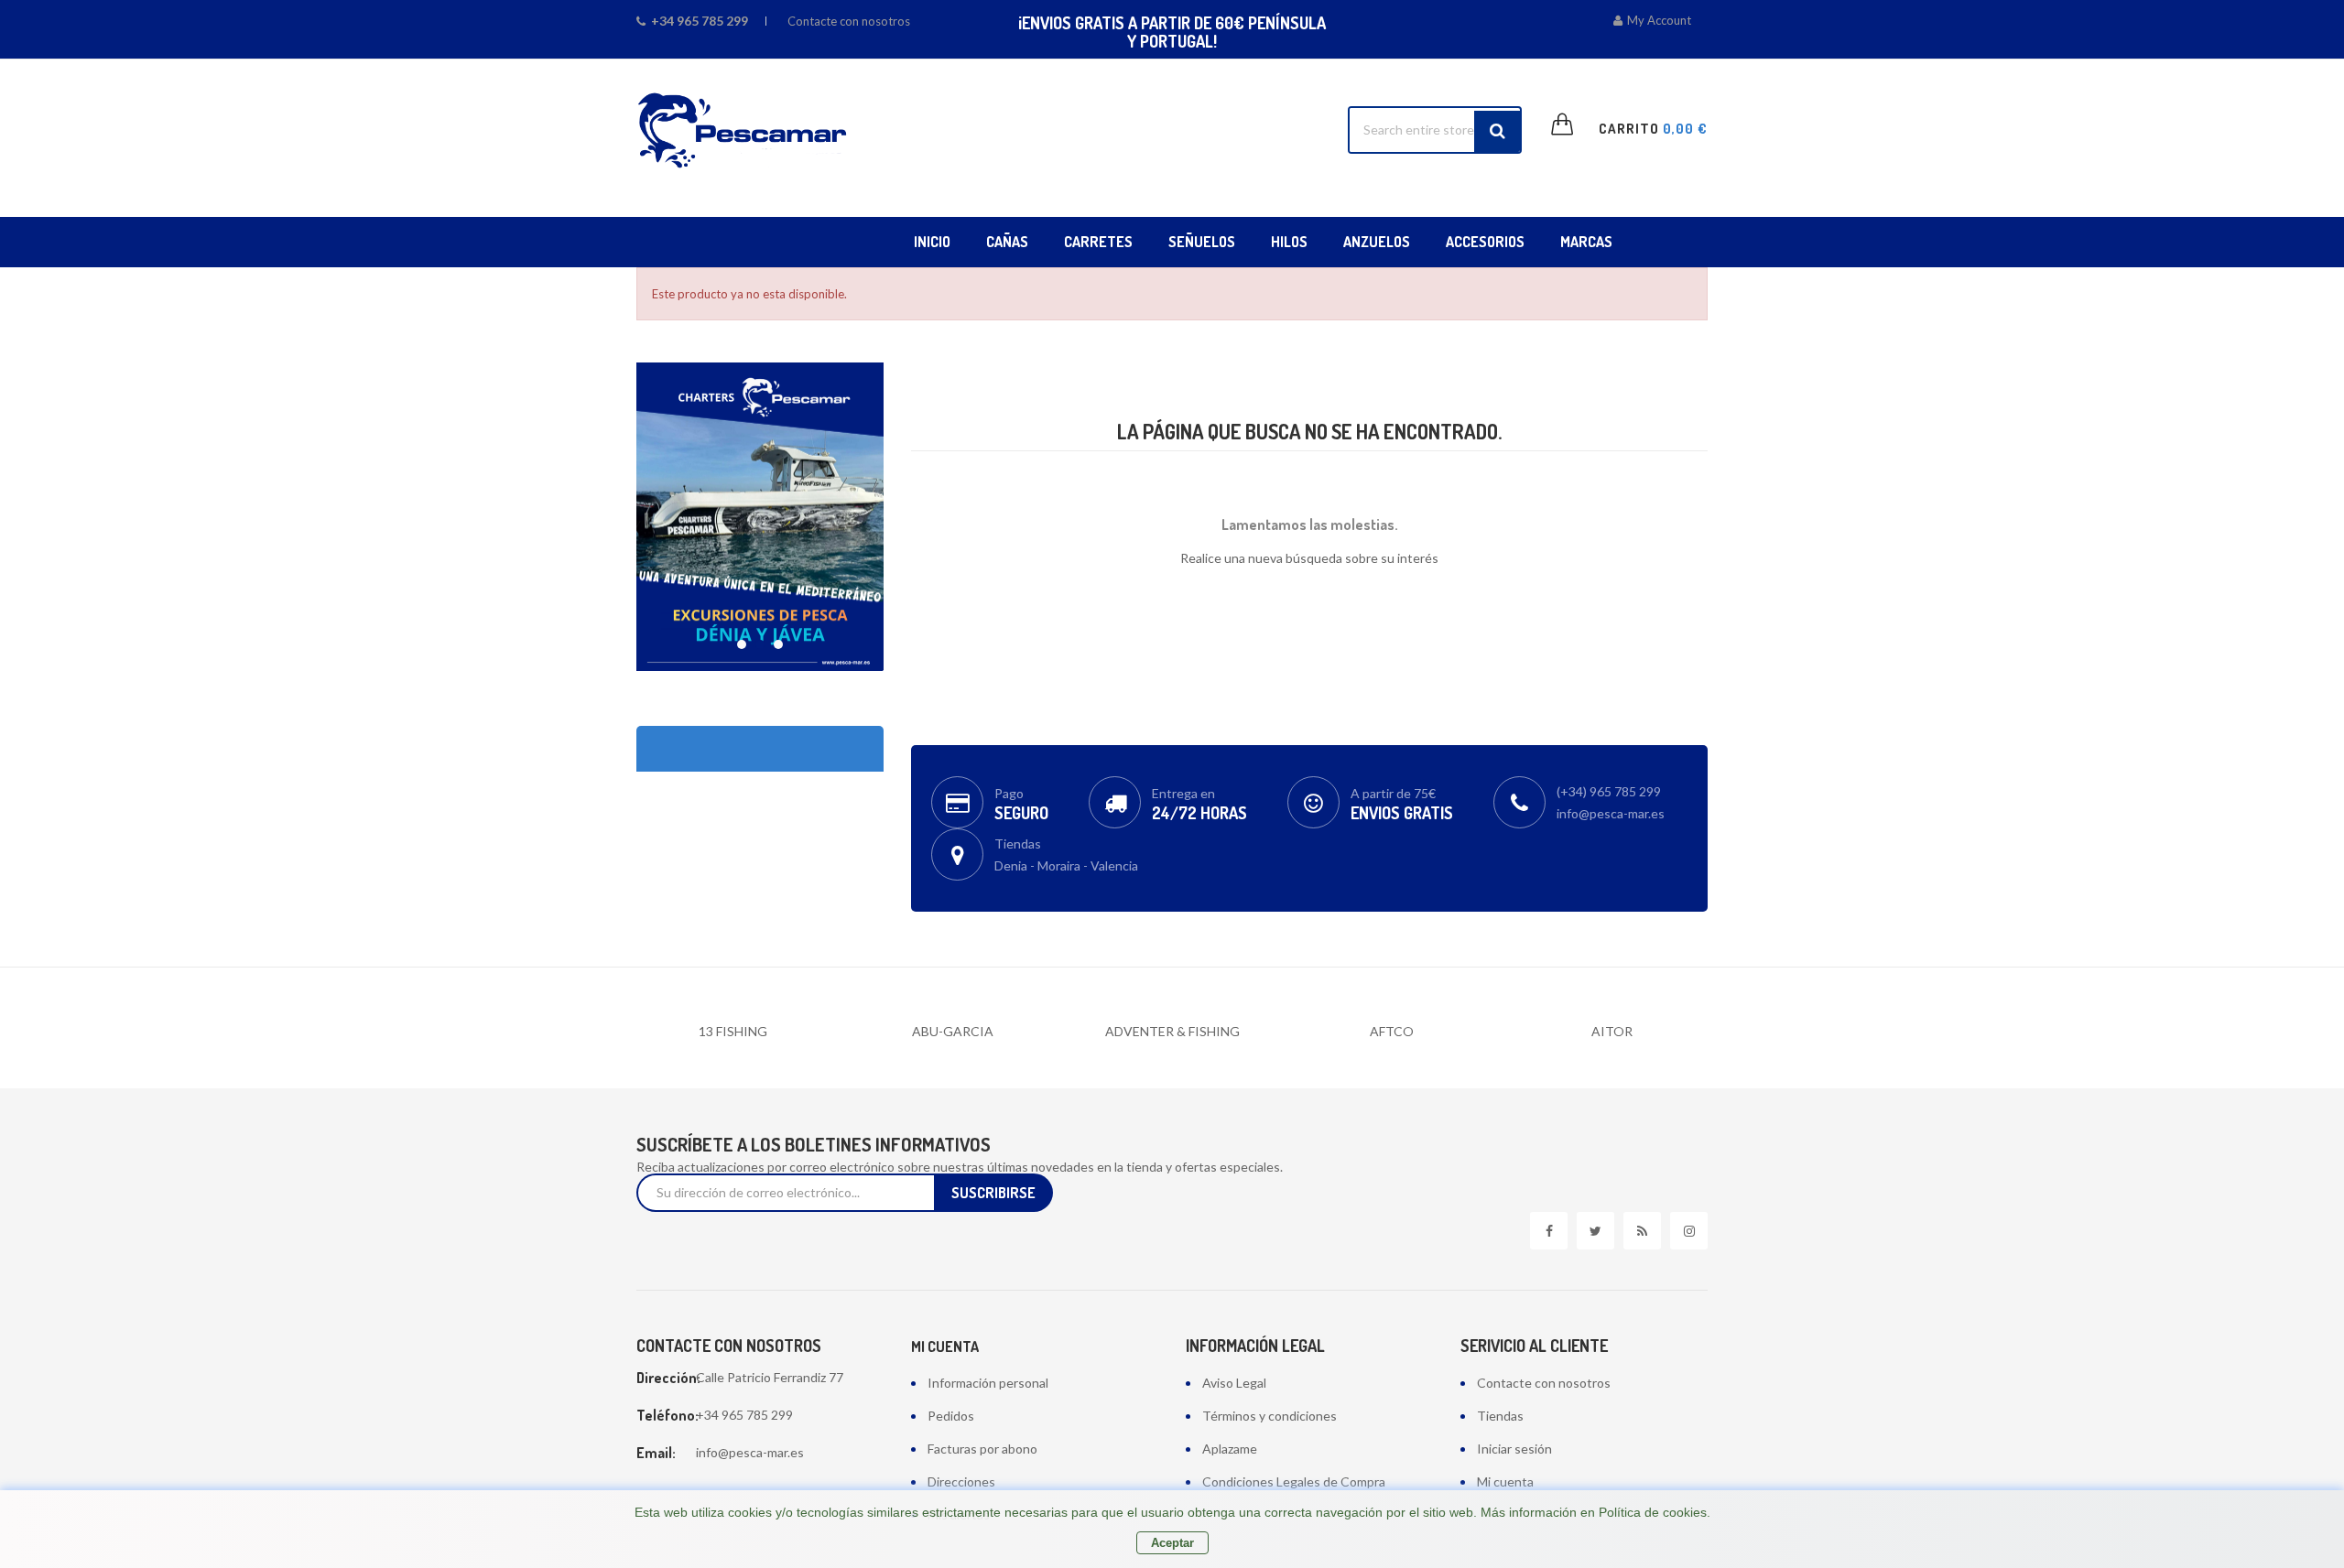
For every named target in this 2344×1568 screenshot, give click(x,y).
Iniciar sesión (1514, 1449)
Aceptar (1172, 1543)
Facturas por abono (982, 1449)
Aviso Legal (1234, 1383)
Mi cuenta (945, 1346)
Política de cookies (1653, 1512)
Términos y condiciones (1270, 1416)
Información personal (988, 1383)
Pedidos (951, 1416)
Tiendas (1500, 1416)
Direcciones (961, 1481)
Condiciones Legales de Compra (1294, 1481)
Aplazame (1230, 1449)
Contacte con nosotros (849, 21)
